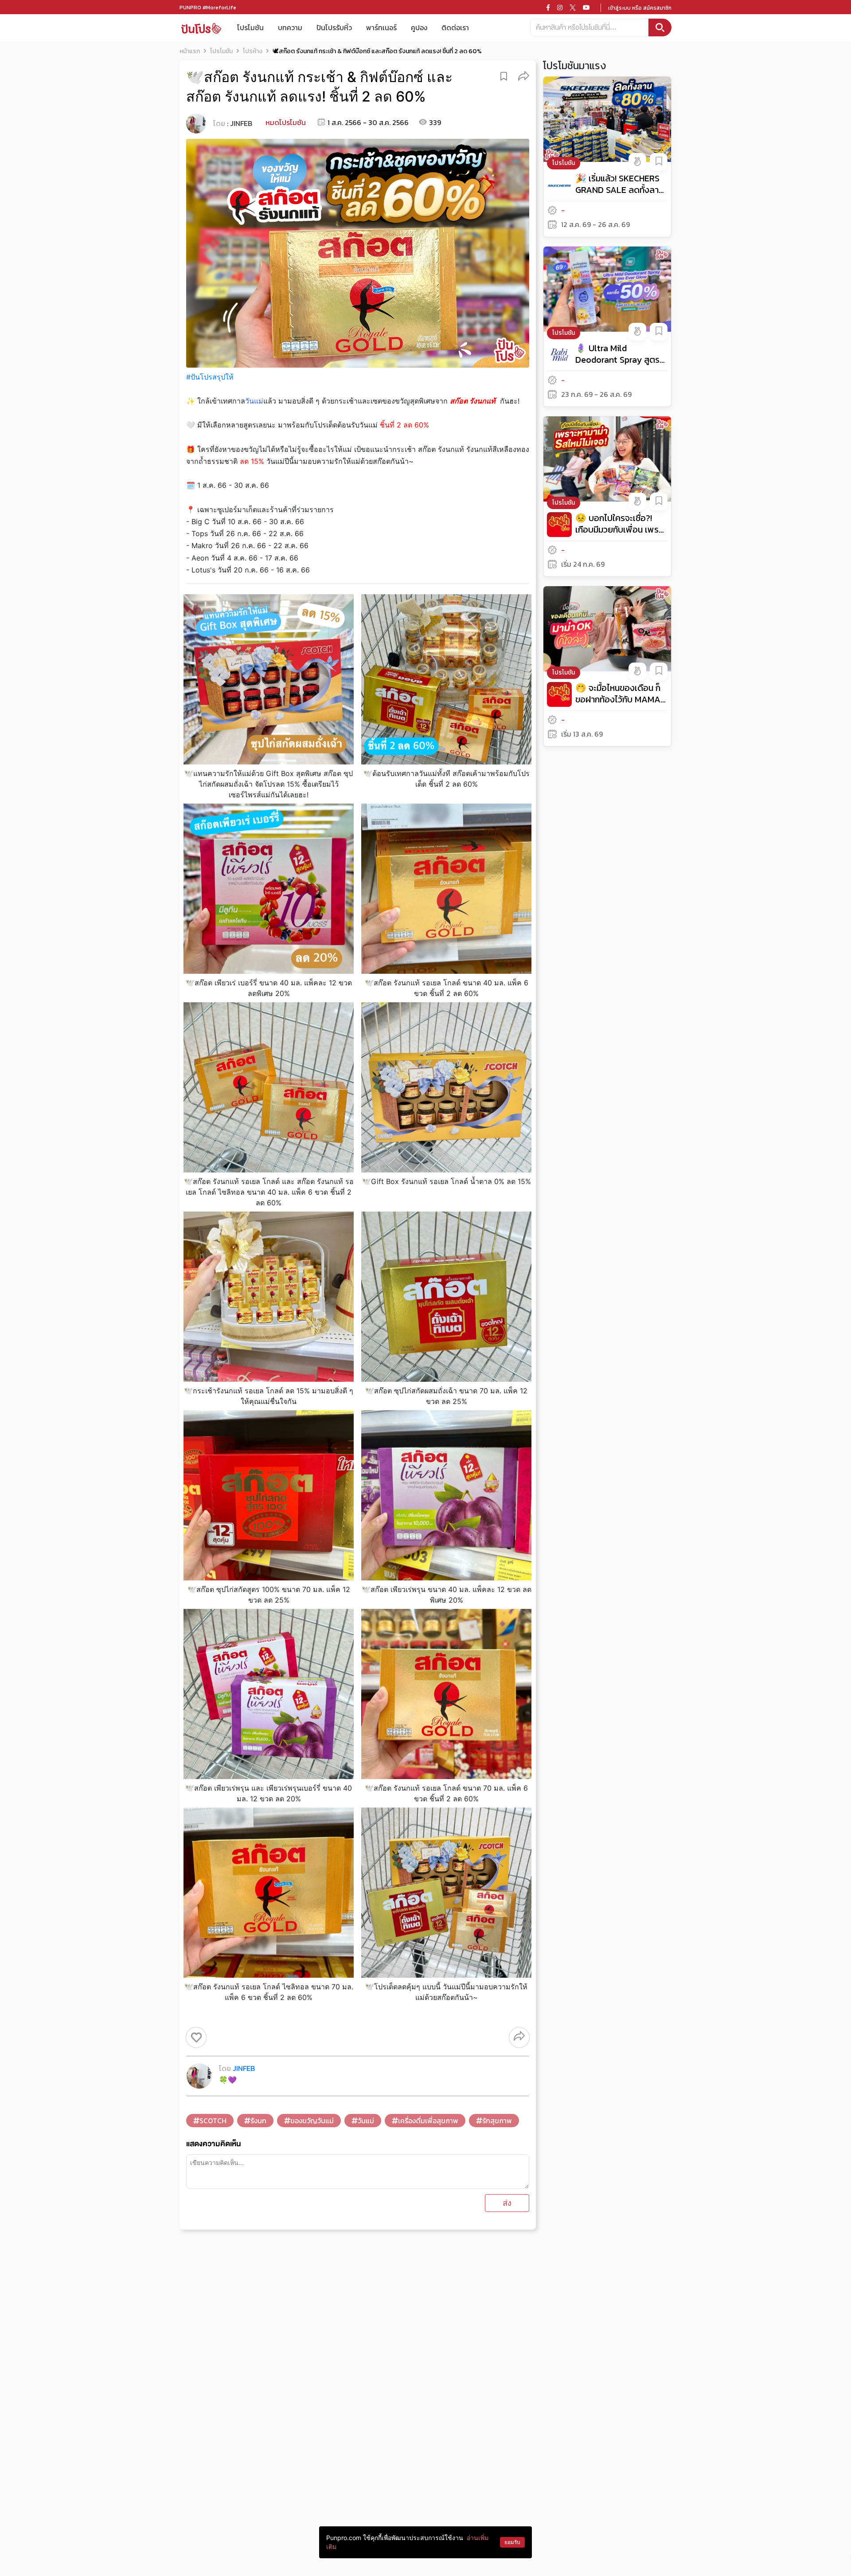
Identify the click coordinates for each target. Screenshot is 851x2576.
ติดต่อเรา (455, 27)
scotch (213, 2121)
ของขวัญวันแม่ (312, 2121)
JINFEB (241, 123)
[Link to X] (573, 8)
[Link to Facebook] (548, 8)
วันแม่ (366, 2121)
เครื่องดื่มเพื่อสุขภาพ (428, 2121)
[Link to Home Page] (201, 28)
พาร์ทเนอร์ (381, 27)
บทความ (290, 27)
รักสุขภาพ (497, 2121)
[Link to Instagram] (560, 8)
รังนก (258, 2121)
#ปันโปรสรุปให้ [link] (210, 377)
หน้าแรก (190, 51)
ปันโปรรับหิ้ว (334, 27)
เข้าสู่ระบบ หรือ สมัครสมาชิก (640, 8)
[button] (524, 76)
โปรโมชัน (250, 27)
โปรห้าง (253, 51)
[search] (660, 27)
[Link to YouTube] (586, 8)
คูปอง (419, 27)
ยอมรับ (512, 2542)
